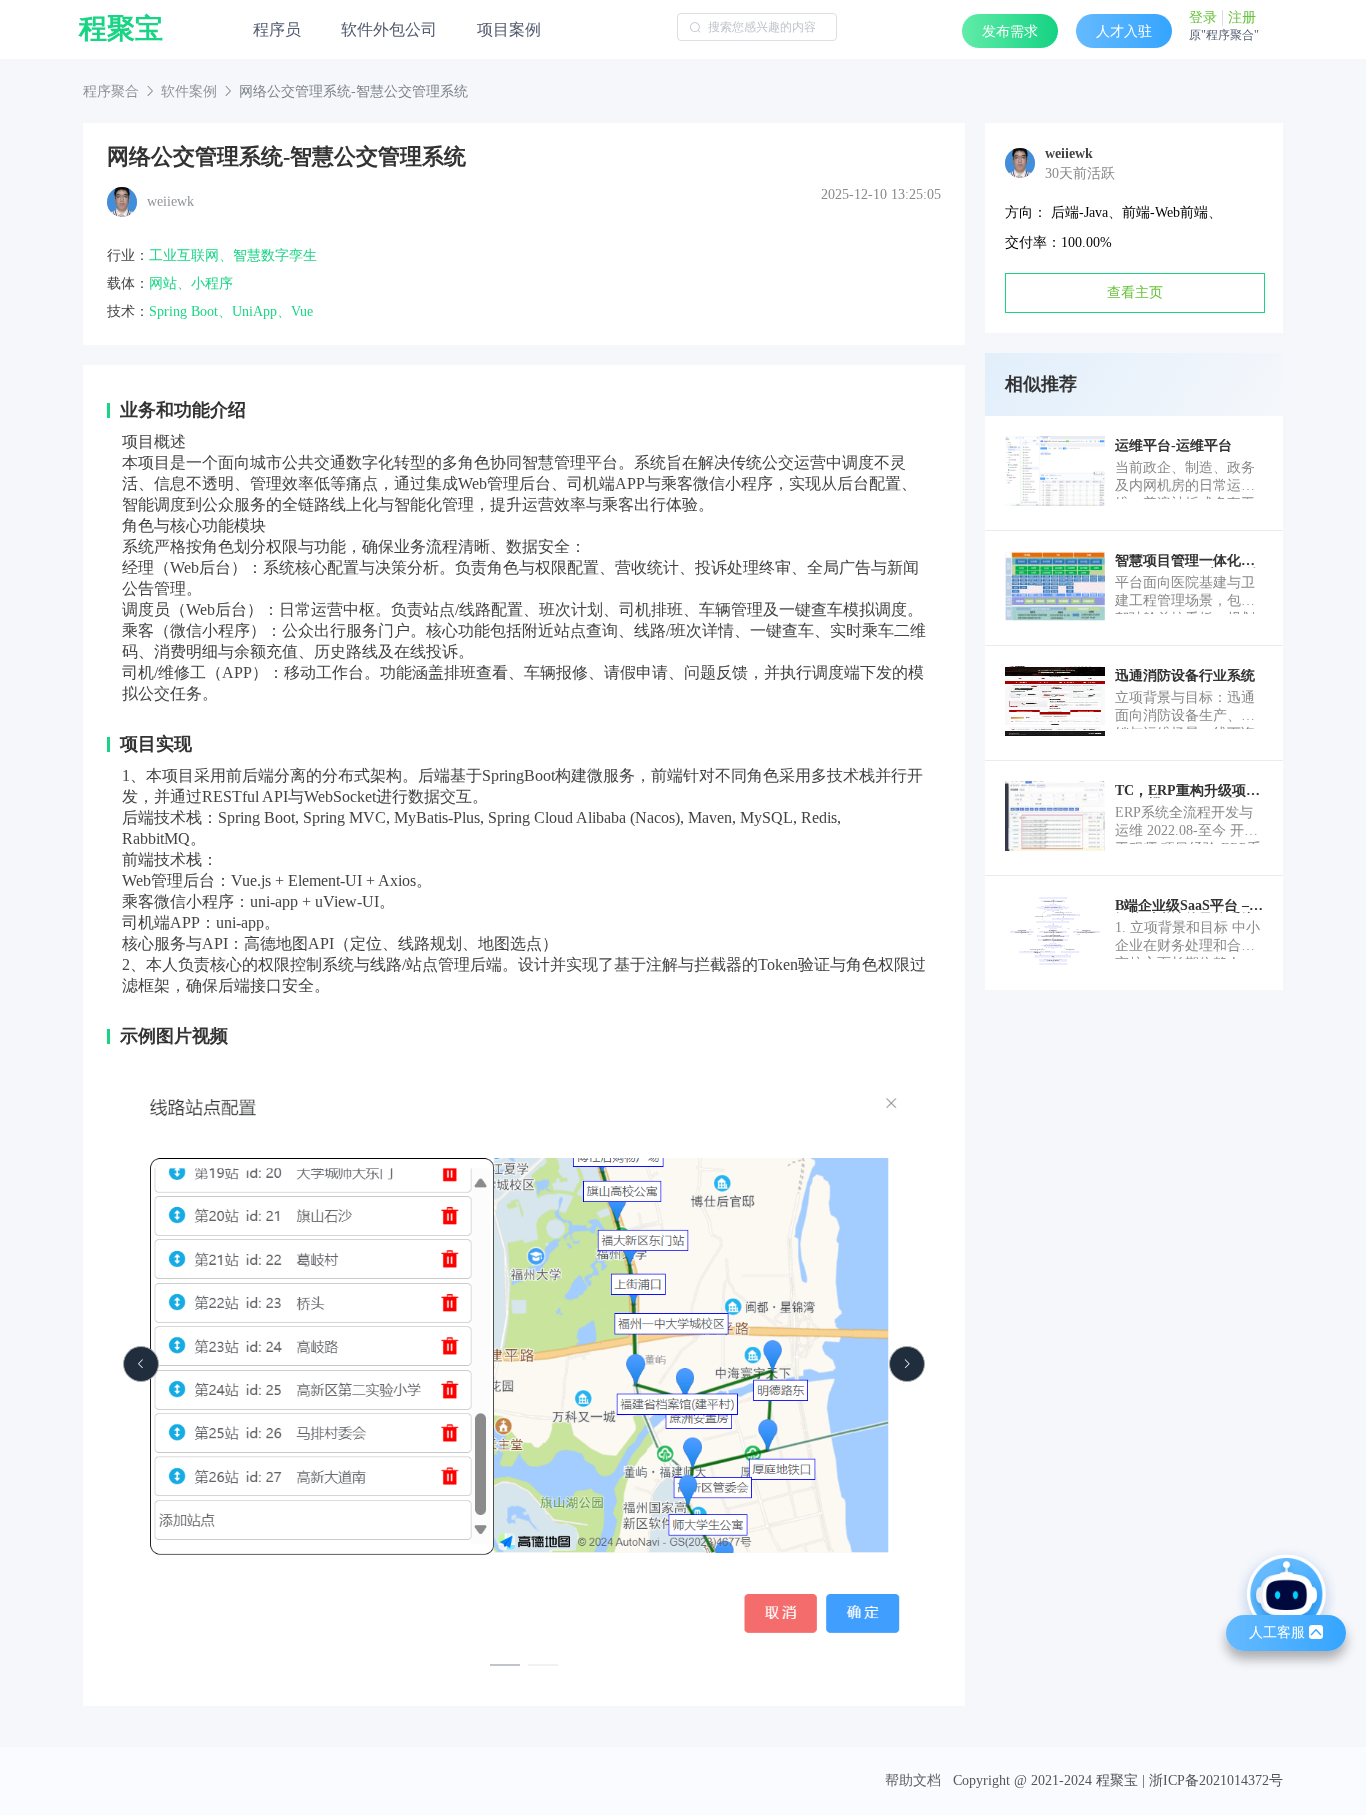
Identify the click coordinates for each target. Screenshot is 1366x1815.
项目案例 (509, 29)
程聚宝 (121, 29)
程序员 (277, 29)
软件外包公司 (389, 29)
